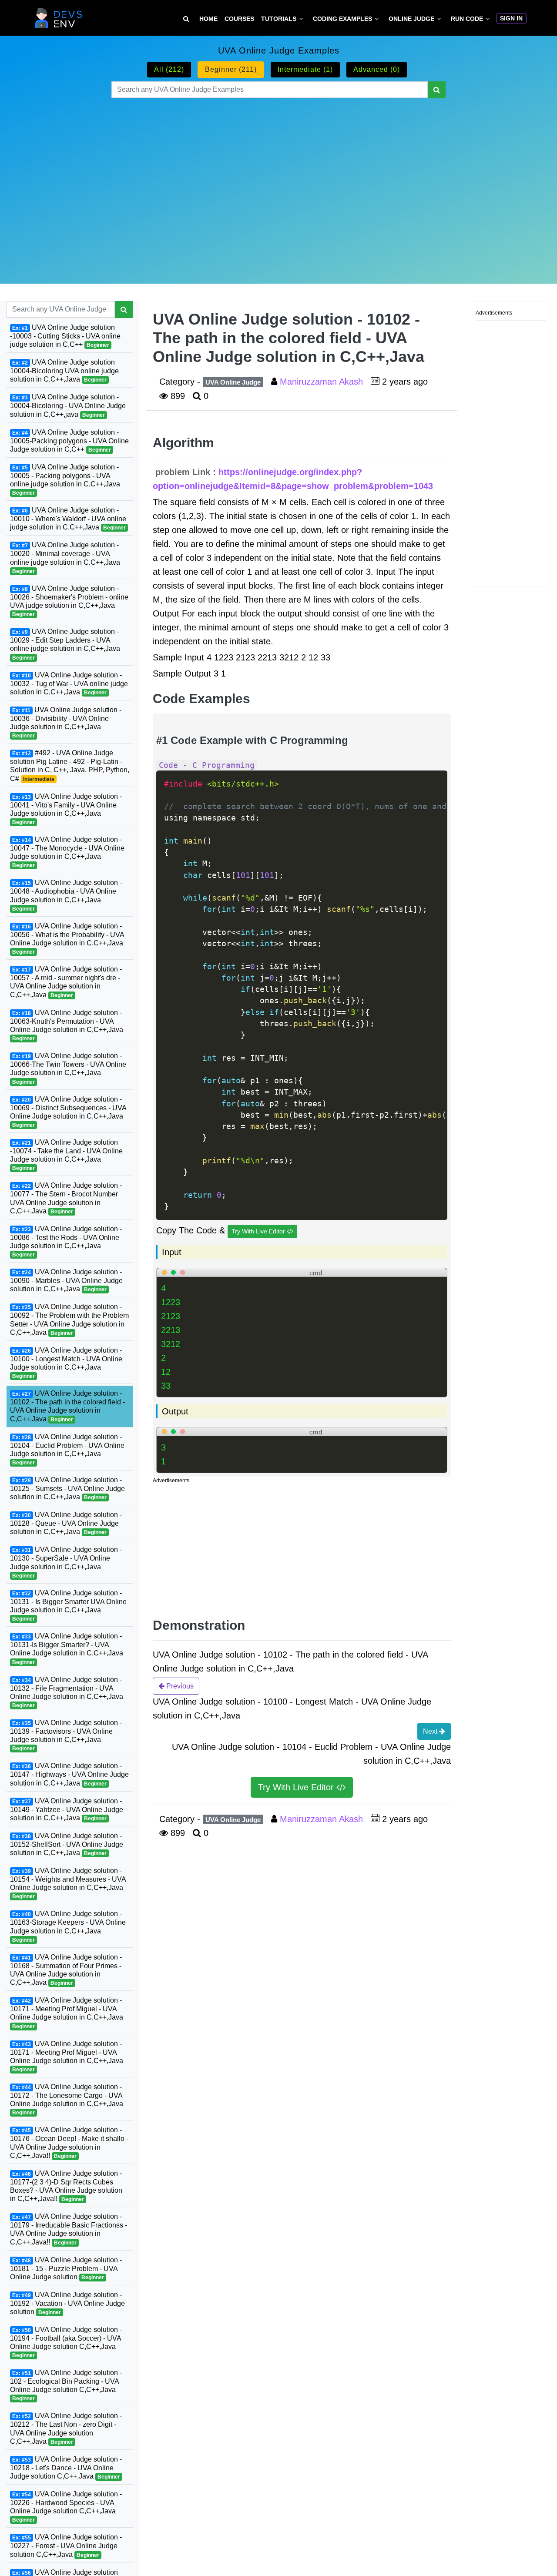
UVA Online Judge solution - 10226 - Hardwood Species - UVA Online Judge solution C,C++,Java (66, 2507)
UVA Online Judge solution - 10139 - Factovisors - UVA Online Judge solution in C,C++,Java (66, 1735)
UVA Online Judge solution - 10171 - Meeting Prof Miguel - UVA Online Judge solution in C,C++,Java (67, 2013)
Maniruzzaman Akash (323, 382)
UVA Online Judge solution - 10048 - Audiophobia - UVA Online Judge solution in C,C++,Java (66, 895)
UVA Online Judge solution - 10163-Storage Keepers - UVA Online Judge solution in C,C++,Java (68, 1926)
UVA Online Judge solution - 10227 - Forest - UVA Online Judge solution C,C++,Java (66, 2546)
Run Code (467, 19)
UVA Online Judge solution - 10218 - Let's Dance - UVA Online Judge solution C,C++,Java (66, 2468)
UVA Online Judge (233, 382)
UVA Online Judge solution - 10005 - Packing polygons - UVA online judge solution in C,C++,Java (65, 479)
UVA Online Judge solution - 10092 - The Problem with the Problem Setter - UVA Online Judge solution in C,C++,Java (69, 1319)
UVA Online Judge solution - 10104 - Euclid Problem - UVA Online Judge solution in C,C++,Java (67, 1449)
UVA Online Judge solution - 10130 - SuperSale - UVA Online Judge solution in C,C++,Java (66, 1562)
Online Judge (411, 19)
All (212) (169, 69)
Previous (179, 1686)
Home (208, 19)
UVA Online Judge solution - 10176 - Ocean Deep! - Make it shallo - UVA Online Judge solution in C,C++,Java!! (69, 2142)
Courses (239, 19)
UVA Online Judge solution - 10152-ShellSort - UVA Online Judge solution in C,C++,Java (67, 1844)
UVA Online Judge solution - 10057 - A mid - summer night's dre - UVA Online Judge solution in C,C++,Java (66, 982)
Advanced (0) (377, 69)
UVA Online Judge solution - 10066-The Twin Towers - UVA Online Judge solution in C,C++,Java (68, 1068)
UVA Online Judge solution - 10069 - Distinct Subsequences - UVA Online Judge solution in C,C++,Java (68, 1111)
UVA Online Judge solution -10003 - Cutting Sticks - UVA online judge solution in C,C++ (65, 336)
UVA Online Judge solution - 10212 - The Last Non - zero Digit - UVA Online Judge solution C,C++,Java (66, 2428)
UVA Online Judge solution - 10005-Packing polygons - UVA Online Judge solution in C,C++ (69, 440)
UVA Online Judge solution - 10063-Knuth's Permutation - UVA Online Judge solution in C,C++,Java (67, 1025)
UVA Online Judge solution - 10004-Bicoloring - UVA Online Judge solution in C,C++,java (68, 405)
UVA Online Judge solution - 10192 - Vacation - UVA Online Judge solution (67, 2303)
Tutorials (279, 19)
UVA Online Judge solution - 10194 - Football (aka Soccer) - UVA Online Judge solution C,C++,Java (66, 2342)
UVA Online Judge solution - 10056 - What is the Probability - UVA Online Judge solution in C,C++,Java (67, 938)
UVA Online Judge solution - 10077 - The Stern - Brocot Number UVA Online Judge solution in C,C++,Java (66, 1198)
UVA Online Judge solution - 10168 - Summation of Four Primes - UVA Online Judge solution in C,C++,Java (66, 1969)
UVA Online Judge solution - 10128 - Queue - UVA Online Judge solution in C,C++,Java (66, 1523)
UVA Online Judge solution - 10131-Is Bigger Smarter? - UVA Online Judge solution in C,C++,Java (67, 1649)
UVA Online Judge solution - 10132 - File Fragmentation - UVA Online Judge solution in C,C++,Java (67, 1692)
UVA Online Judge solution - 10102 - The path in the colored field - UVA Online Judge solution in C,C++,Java (67, 1406)
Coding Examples (342, 19)
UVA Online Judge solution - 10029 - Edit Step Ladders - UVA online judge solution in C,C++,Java (65, 644)
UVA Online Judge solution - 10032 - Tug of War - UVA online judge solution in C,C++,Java (69, 683)
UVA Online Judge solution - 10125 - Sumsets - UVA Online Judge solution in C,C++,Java (67, 1488)
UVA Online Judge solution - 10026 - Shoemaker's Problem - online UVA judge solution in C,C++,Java (69, 601)
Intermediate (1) (305, 69)
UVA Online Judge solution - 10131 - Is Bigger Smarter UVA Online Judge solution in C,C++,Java (68, 1605)
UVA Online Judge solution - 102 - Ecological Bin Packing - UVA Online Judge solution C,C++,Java (66, 2385)
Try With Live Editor (259, 1231)
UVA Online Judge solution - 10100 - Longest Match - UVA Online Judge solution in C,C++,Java (66, 1362)
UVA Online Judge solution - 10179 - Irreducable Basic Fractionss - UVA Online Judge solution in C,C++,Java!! (69, 2229)
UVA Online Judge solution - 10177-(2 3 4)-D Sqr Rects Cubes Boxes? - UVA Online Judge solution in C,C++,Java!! (66, 2186)
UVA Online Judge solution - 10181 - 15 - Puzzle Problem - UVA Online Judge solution (66, 2268)
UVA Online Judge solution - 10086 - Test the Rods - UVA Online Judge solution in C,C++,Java (66, 1241)
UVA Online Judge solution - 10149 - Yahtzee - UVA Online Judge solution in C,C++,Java (67, 1809)
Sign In (511, 18)
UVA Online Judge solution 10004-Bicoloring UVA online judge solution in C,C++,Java (64, 371)
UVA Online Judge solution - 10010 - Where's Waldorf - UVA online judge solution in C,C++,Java (68, 519)
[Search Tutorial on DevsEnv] (186, 19)
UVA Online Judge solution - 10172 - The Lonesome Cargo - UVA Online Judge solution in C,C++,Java (67, 2099)
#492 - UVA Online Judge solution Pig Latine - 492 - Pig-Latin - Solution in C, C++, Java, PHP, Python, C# (70, 765)
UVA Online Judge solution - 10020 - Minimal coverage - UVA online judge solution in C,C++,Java (65, 558)
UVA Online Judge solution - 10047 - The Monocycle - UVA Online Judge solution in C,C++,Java (67, 852)
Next (431, 1731)
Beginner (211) (231, 69)
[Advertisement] (278, 180)
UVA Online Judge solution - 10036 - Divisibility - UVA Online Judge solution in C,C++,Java (66, 722)
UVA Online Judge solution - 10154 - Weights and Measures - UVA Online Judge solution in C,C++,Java (68, 1883)
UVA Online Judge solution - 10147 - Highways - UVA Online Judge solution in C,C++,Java (69, 1774)
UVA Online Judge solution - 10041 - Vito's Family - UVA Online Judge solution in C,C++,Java (66, 809)
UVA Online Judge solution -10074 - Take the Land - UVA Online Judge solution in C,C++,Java (66, 1154)
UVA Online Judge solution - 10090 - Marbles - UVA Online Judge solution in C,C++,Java (66, 1280)
